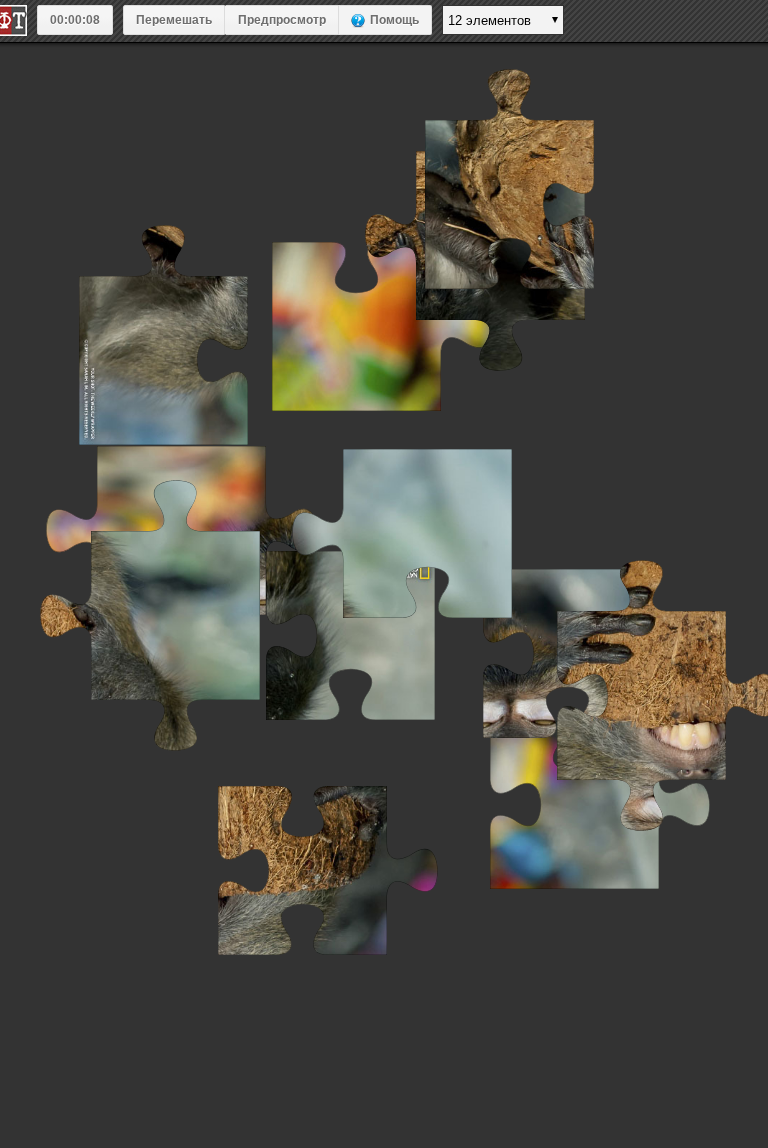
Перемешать (174, 20)
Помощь (394, 20)
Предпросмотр (282, 20)
